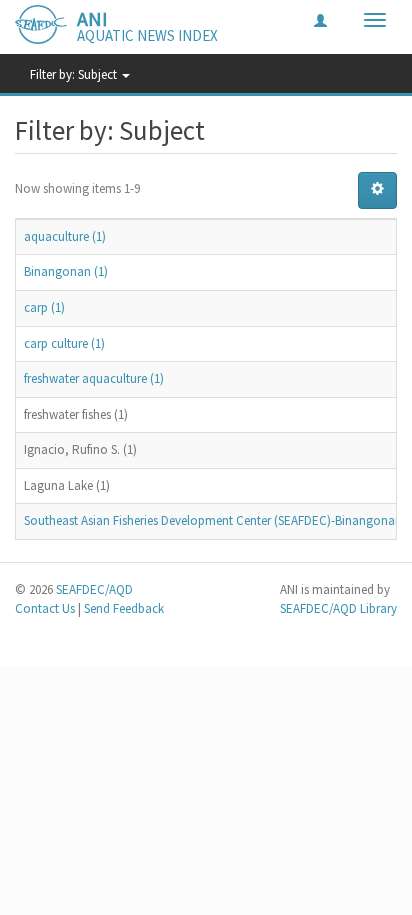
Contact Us (45, 608)
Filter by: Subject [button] (75, 74)
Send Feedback (124, 608)
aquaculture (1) (65, 236)
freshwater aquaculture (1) (94, 378)
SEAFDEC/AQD (94, 589)
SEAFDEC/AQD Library (338, 608)
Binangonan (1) (66, 271)
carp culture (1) (64, 343)
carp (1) (44, 307)
